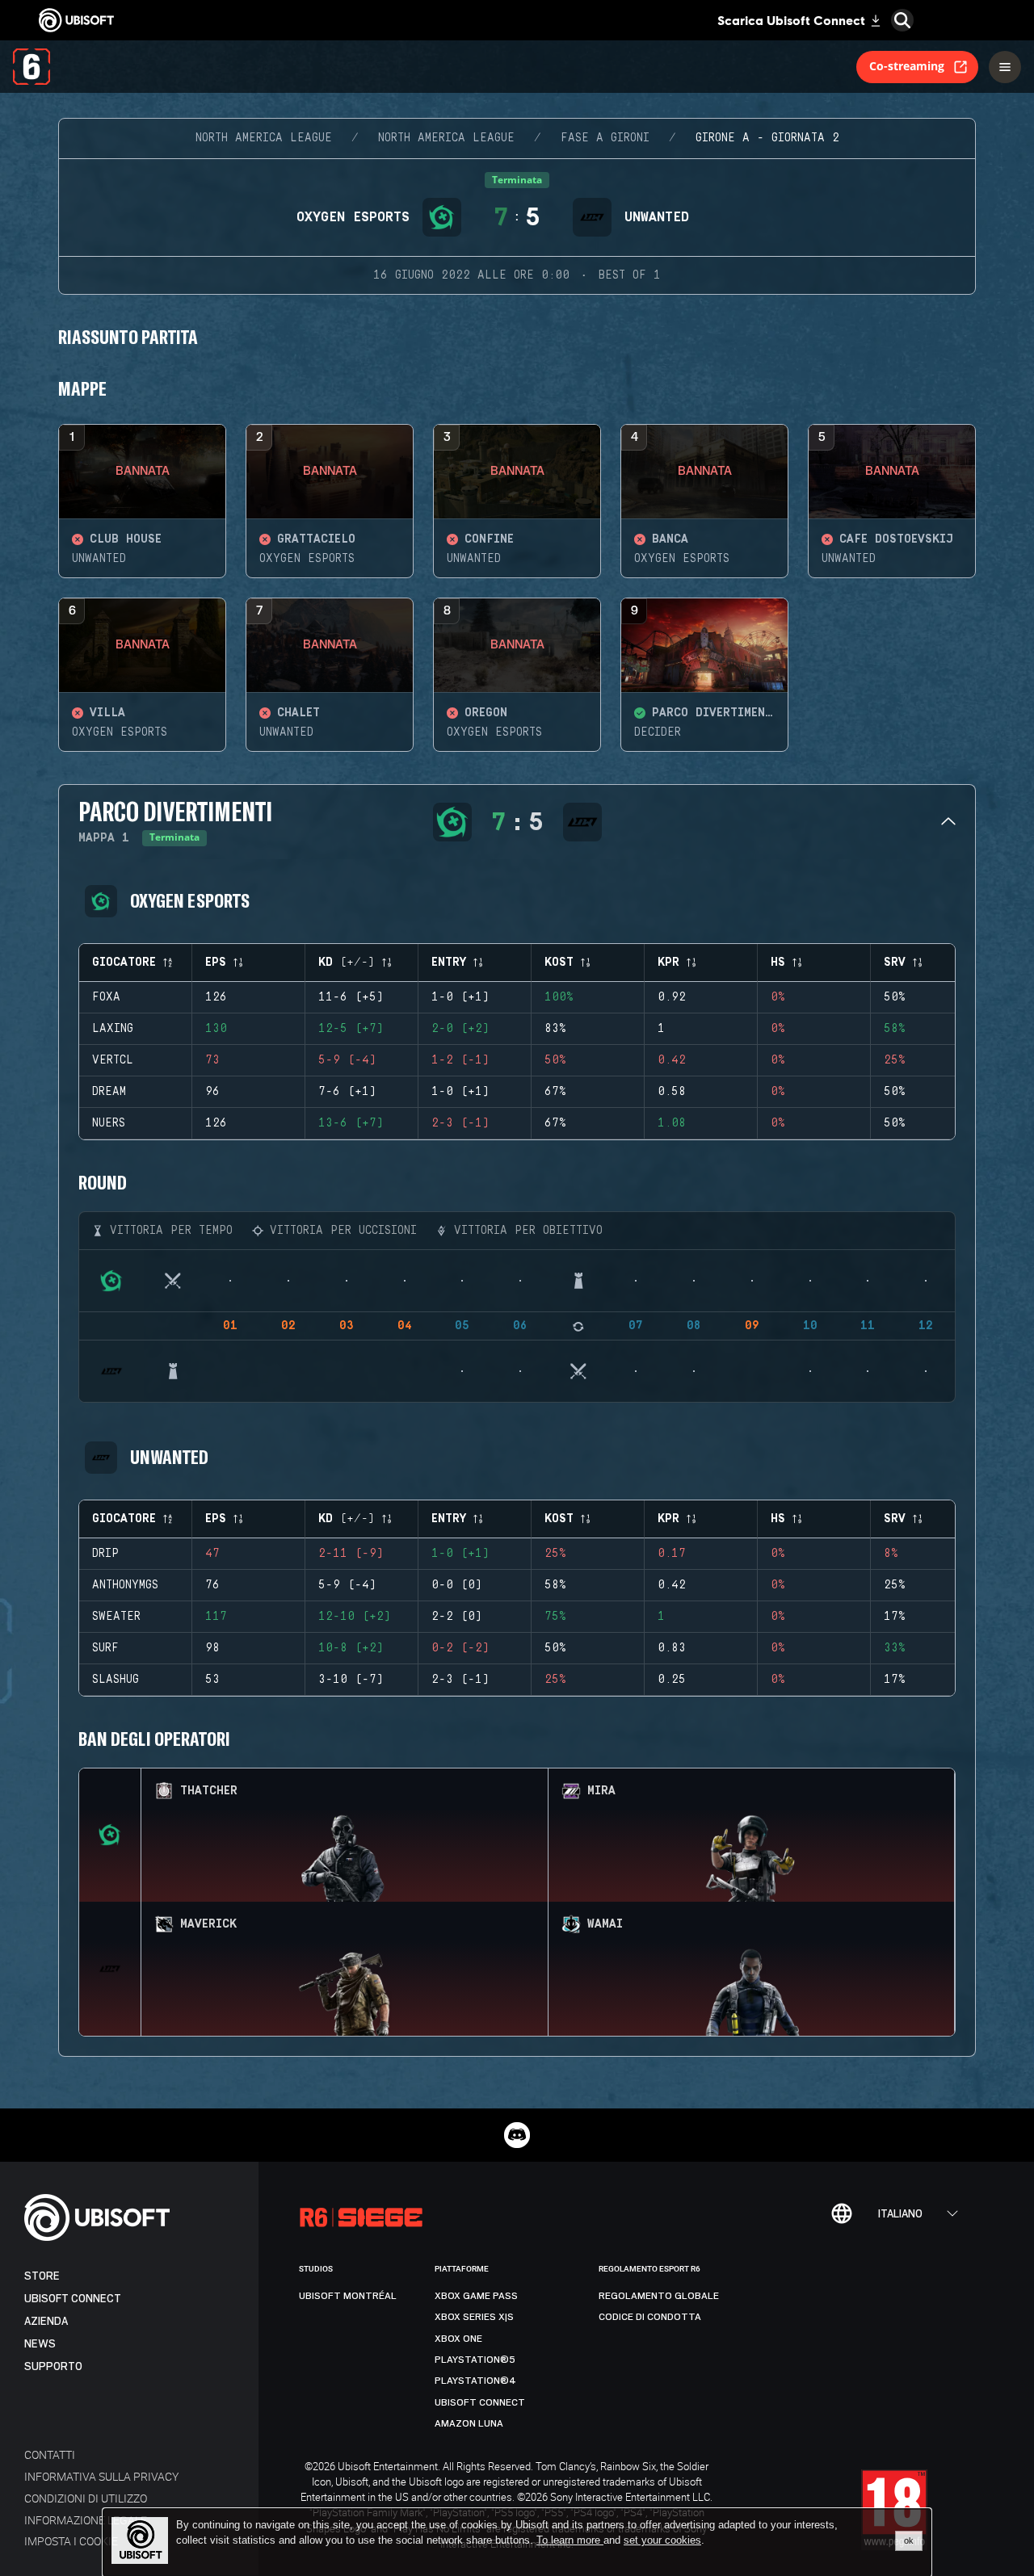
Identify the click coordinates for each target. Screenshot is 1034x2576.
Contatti (50, 2454)
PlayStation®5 (475, 2360)
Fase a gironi (605, 138)
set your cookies (662, 2540)
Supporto (53, 2366)
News (40, 2344)
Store (42, 2276)
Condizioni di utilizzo (86, 2498)
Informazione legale (86, 2520)
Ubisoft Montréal (348, 2296)
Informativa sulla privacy (101, 2476)
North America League (264, 138)
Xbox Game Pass (476, 2296)
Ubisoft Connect (73, 2299)
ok (909, 2540)
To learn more (570, 2540)
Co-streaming (907, 66)
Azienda (46, 2321)
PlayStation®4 (475, 2381)
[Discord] (517, 2135)
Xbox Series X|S (474, 2317)
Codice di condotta (650, 2317)
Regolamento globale (659, 2296)
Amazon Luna (469, 2423)
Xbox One (458, 2339)
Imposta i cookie (71, 2541)
